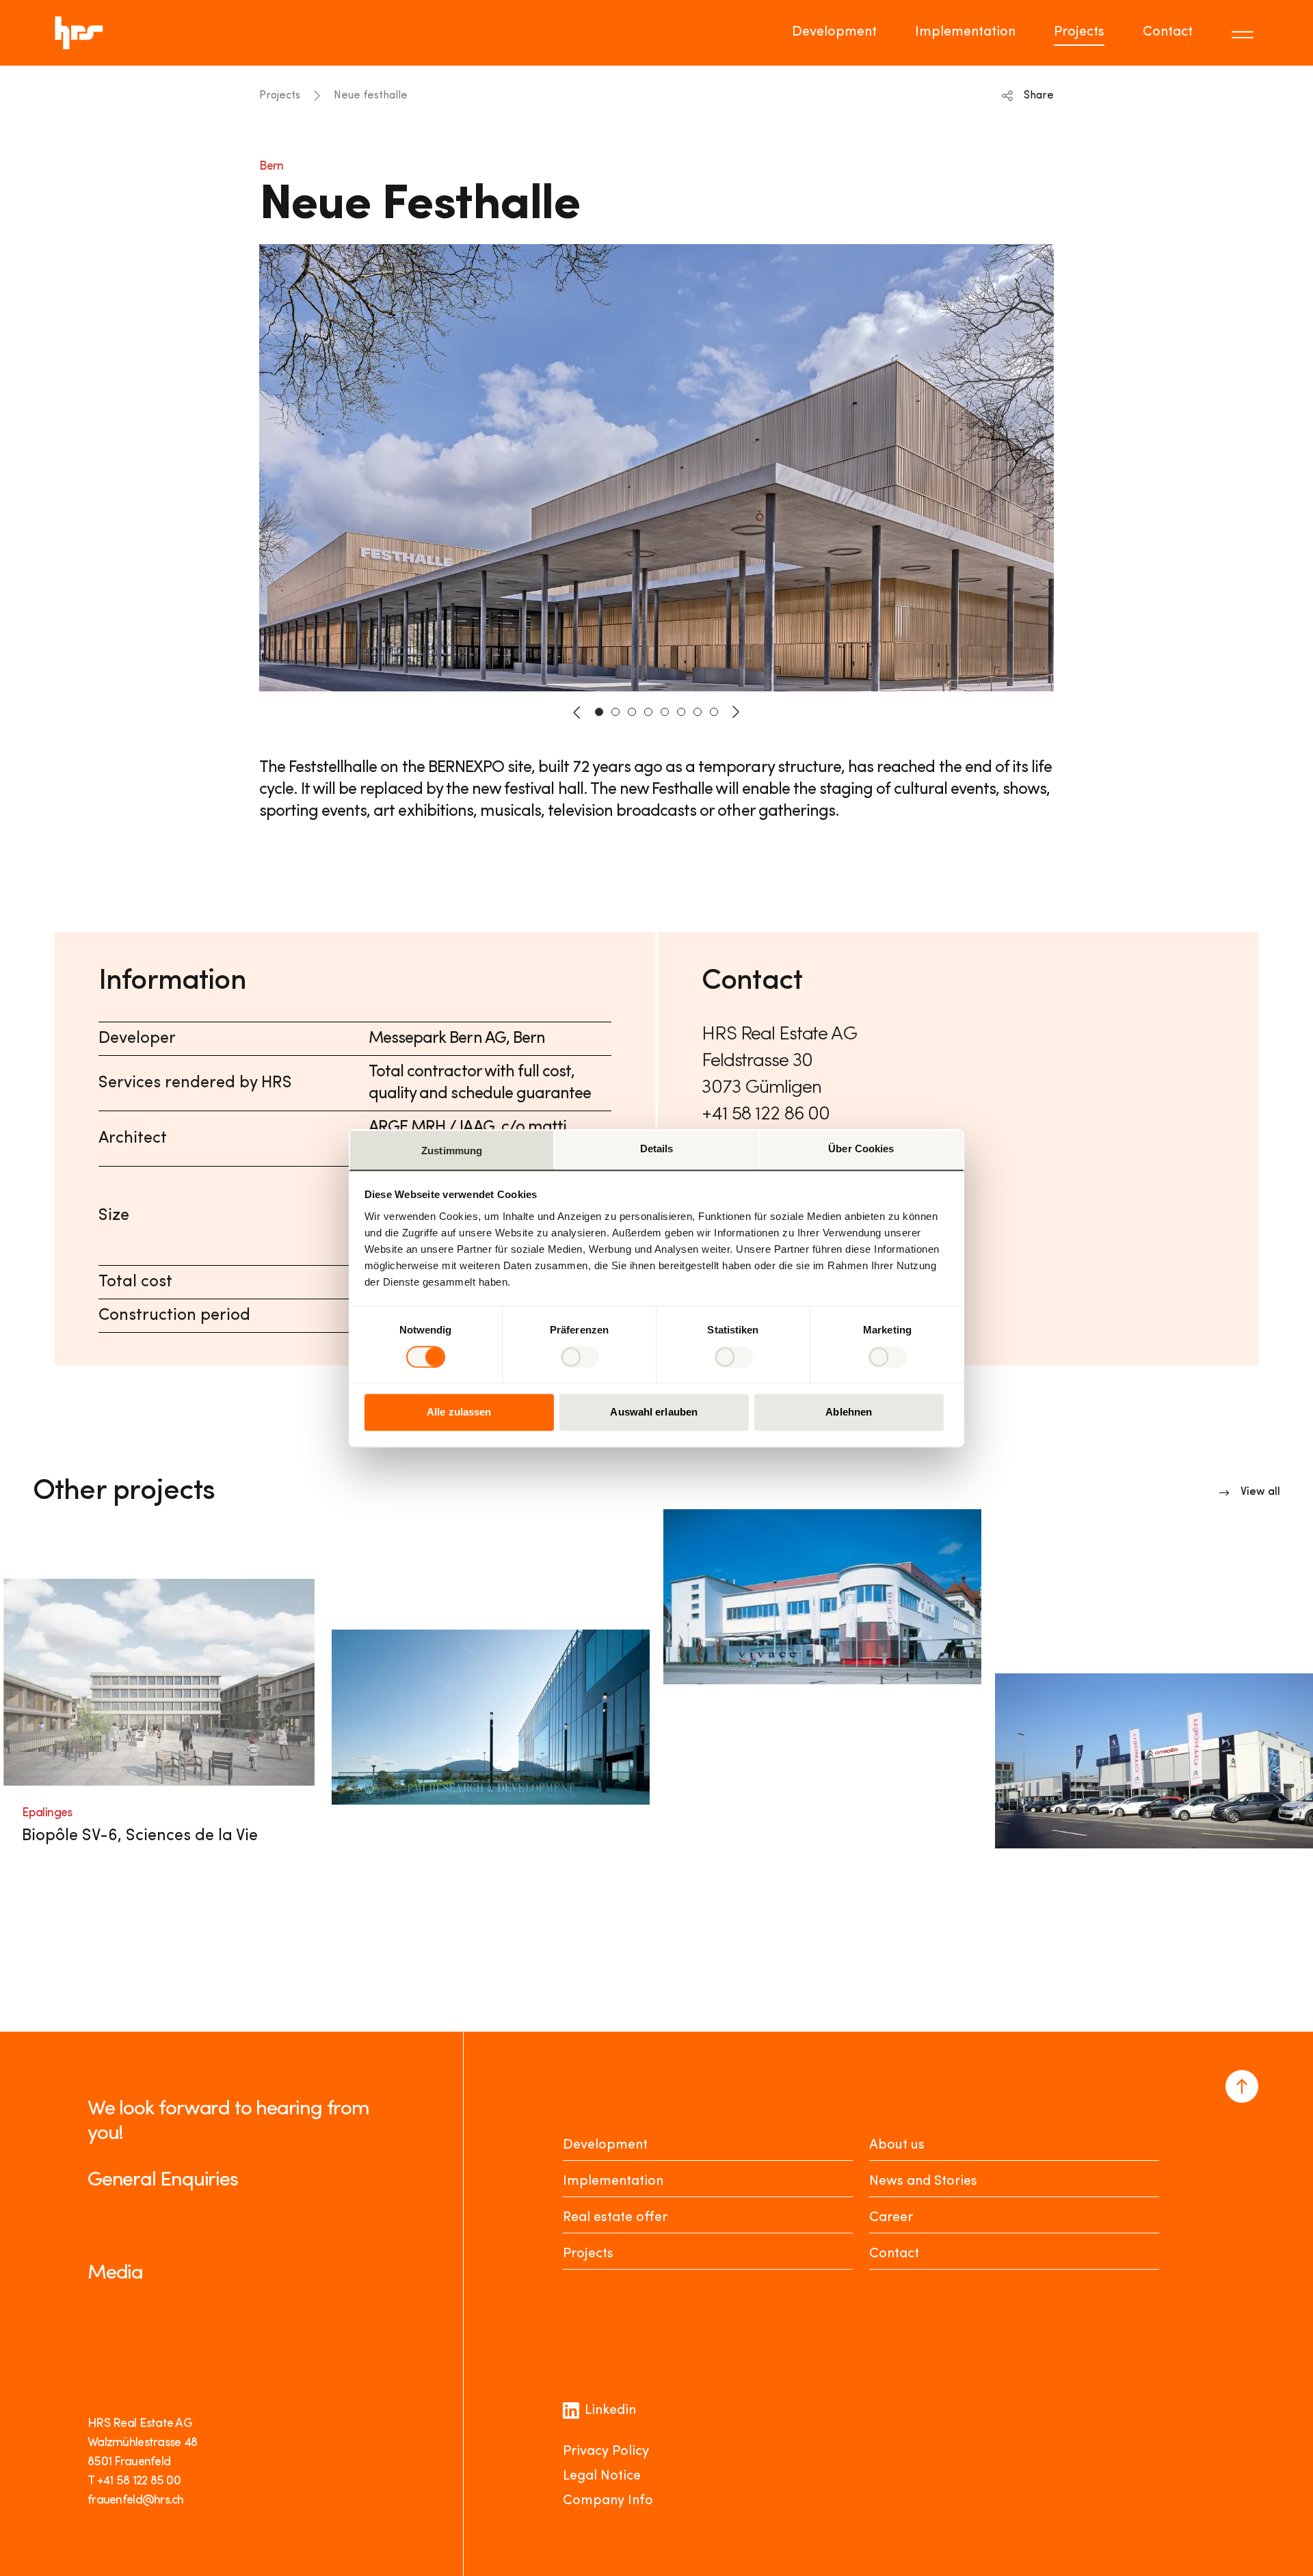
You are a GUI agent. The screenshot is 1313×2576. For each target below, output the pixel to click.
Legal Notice (602, 2476)
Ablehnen (849, 1412)
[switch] (580, 1357)
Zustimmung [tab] (452, 1151)
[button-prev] (577, 712)
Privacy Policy (606, 2452)
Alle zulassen (459, 1412)
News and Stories (923, 2181)
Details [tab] (657, 1148)
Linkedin (610, 2411)
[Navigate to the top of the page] (1242, 2086)
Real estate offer (615, 2218)
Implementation (965, 32)
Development (834, 32)
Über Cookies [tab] (861, 1148)
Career (891, 2218)
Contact (1168, 32)
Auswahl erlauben (654, 1412)
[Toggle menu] (1245, 33)
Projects (1079, 32)
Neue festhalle (371, 96)
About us (897, 2145)
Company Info (608, 2501)
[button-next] (736, 712)
